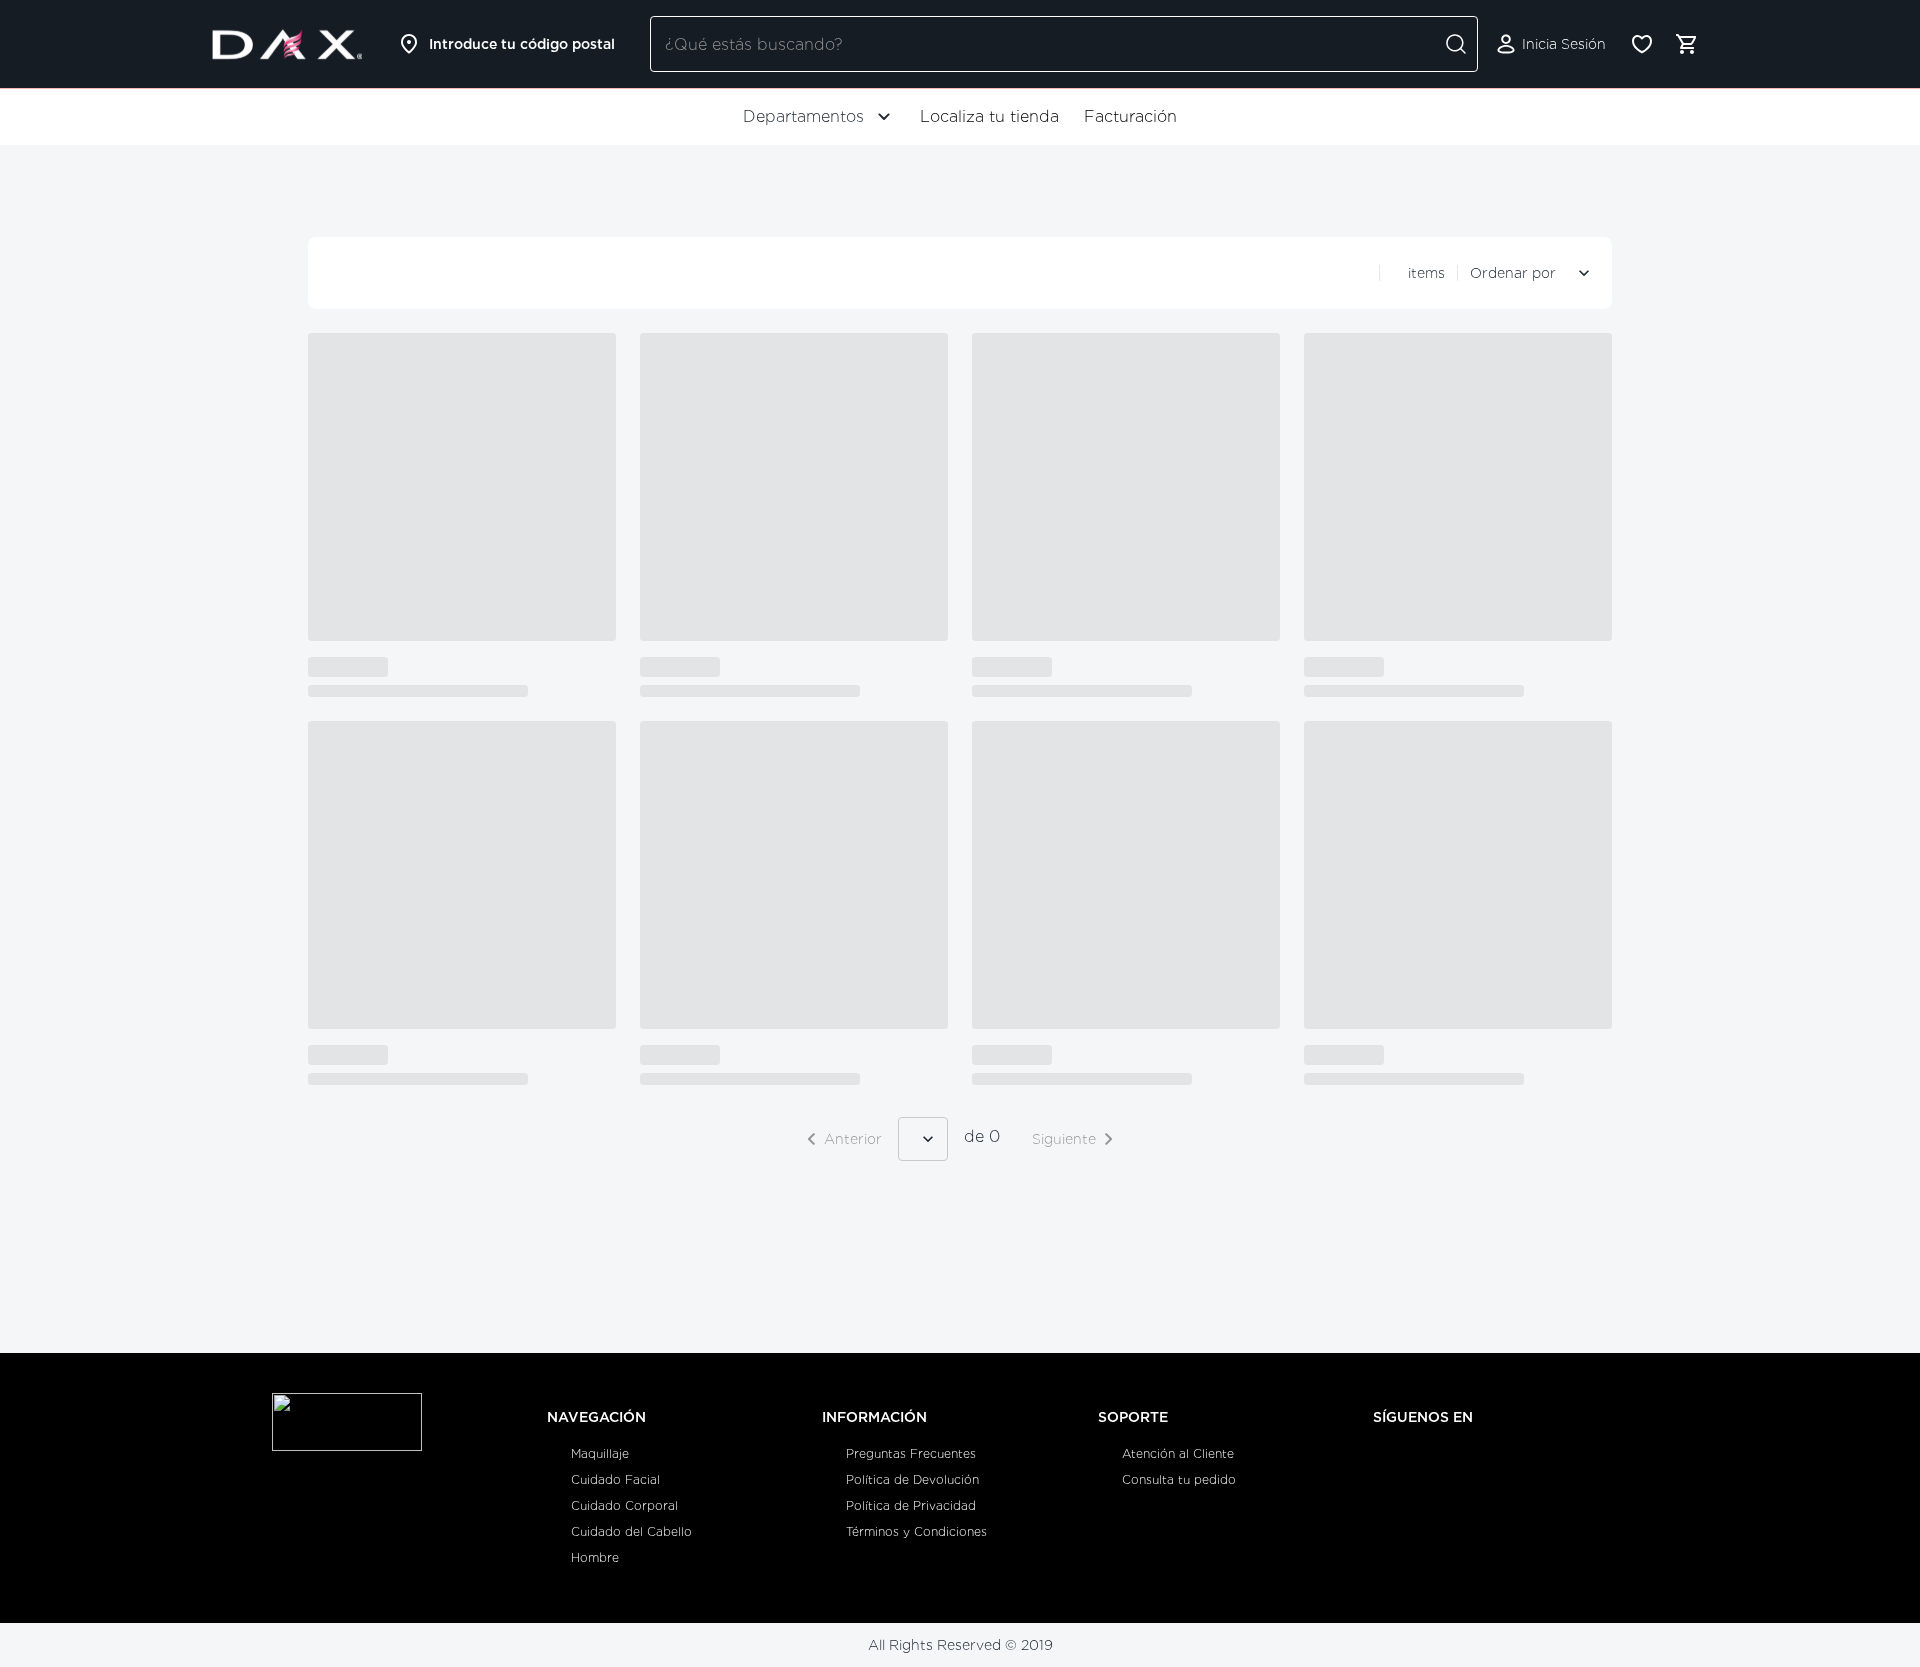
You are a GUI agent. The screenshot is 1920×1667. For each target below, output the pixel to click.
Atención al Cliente (1178, 1453)
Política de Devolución (912, 1479)
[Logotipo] (287, 44)
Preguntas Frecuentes (911, 1453)
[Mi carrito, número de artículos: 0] (1686, 44)
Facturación (1130, 116)
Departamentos (803, 116)
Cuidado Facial (615, 1479)
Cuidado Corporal (624, 1505)
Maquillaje (600, 1453)
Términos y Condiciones (916, 1531)
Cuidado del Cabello (631, 1531)
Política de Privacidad (911, 1505)
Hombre (595, 1557)
